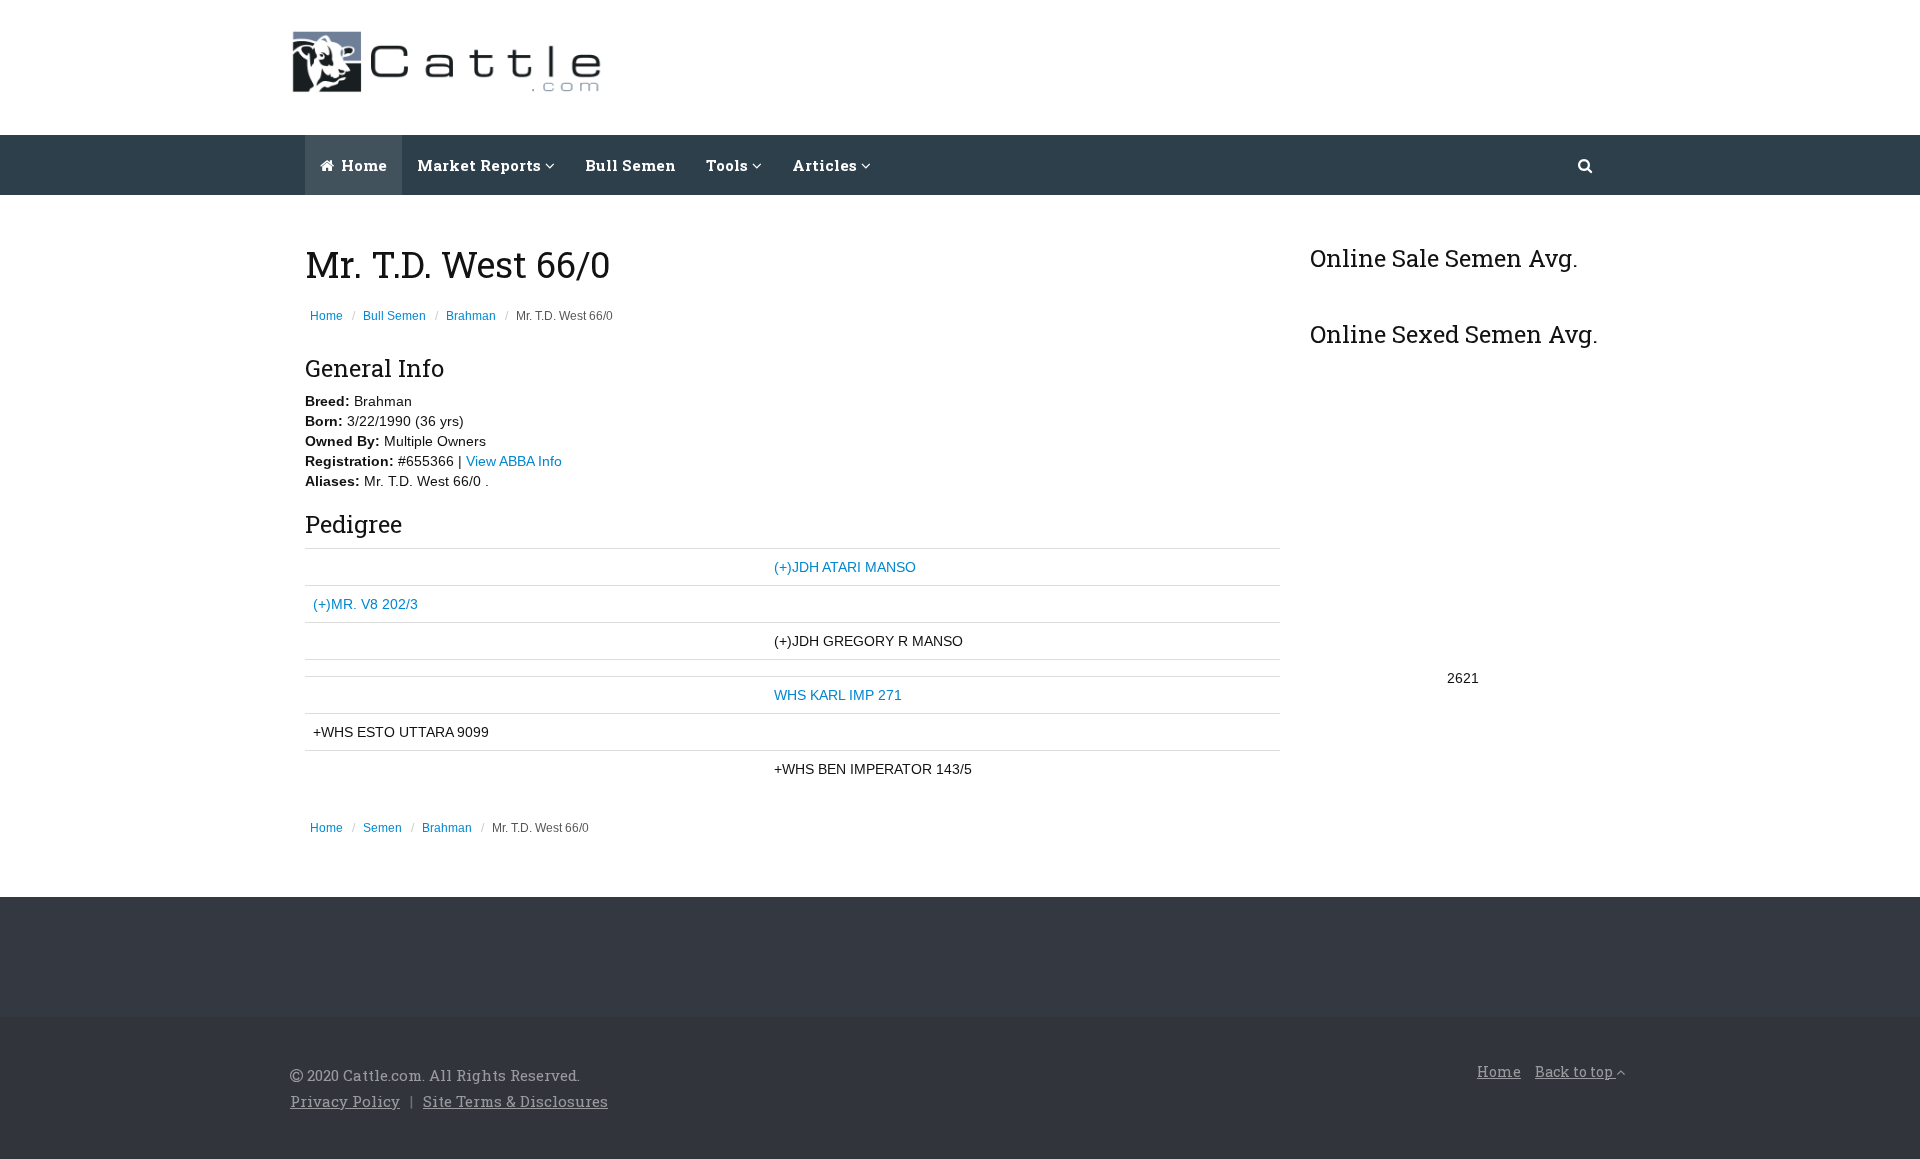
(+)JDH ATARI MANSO (845, 567)
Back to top (1575, 1071)
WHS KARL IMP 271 (838, 695)
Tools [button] (729, 165)
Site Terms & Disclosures (515, 1101)
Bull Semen (630, 165)
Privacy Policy (345, 1101)
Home (362, 165)
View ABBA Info (514, 461)
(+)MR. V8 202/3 (365, 604)
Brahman (471, 316)
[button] (1586, 165)
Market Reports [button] (481, 165)
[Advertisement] (1266, 65)
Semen (382, 828)
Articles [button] (826, 165)
